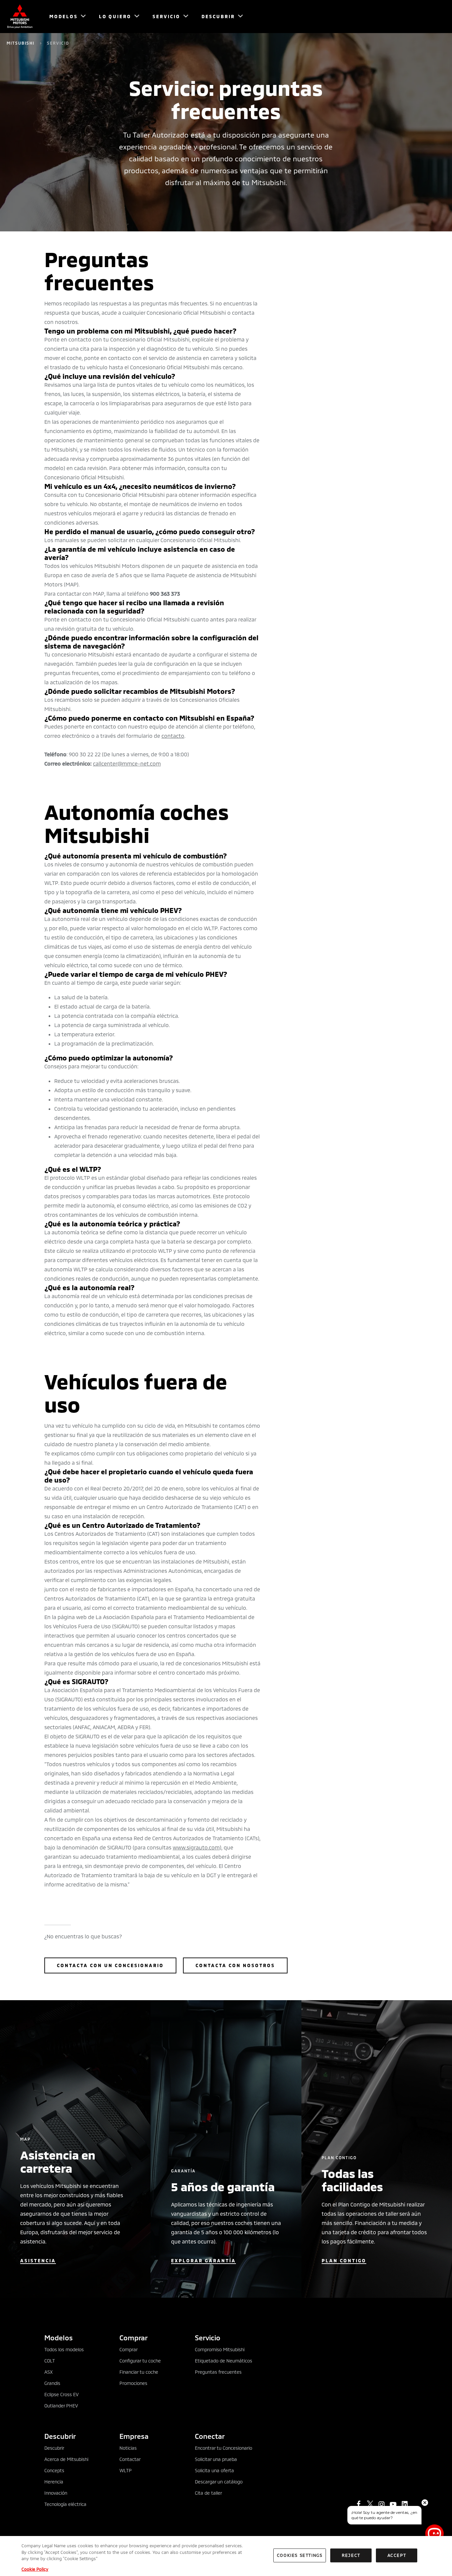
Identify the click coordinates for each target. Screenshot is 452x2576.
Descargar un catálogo (219, 2482)
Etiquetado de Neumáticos (224, 2361)
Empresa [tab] (134, 2436)
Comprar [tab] (134, 2338)
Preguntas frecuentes (218, 2372)
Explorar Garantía (203, 2260)
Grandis (52, 2383)
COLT (50, 2361)
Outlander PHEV (61, 2406)
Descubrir (54, 2448)
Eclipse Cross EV (62, 2394)
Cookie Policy (35, 2569)
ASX (48, 2372)
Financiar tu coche (139, 2372)
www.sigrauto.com (196, 1847)
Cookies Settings (300, 2555)
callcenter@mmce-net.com (127, 763)
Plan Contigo (344, 2260)
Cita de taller (208, 2493)
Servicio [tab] (208, 2338)
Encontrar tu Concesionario (224, 2448)
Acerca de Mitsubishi (66, 2459)
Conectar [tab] (210, 2436)
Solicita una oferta (214, 2470)
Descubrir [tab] (60, 2436)
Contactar (130, 2459)
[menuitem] (65, 17)
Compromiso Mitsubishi (220, 2349)
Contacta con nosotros (235, 1965)
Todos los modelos (64, 2349)
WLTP (126, 2470)
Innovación (56, 2493)
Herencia (54, 2482)
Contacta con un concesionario (110, 1965)
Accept (397, 2555)
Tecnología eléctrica (65, 2504)
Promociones (133, 2383)
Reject (351, 2555)
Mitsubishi (21, 43)
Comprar (129, 2349)
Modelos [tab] (59, 2338)
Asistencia (38, 2260)
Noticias (128, 2448)
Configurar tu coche (140, 2361)
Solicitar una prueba (216, 2459)
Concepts (54, 2470)
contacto (173, 736)
